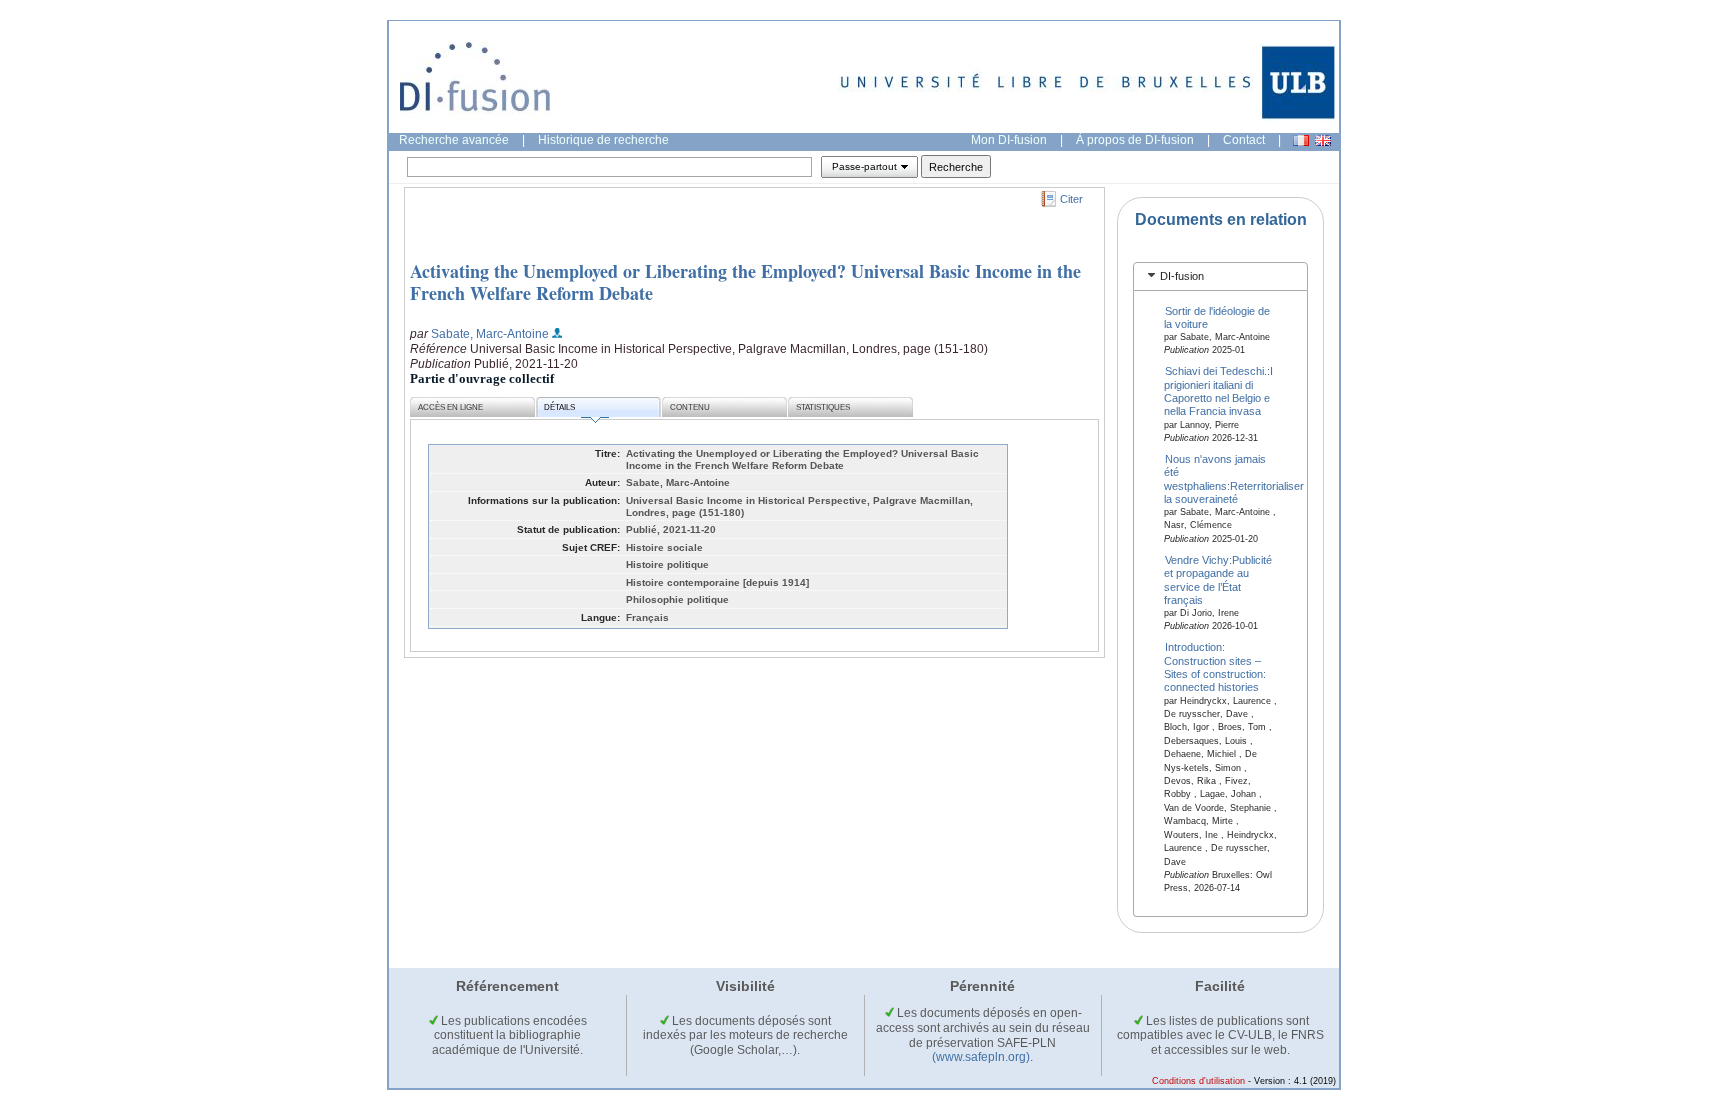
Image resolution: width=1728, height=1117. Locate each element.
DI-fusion (1182, 276)
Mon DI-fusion (1009, 140)
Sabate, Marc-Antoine (490, 334)
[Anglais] (1323, 140)
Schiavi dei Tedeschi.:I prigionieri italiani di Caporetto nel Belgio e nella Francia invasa (1219, 391)
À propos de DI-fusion (1135, 140)
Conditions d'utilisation (1198, 1081)
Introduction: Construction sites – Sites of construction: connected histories (1215, 667)
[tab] (1220, 276)
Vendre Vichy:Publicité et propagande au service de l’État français (1218, 579)
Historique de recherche (603, 140)
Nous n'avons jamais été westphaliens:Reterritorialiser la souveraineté (1234, 478)
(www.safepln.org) (981, 1057)
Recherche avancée (454, 140)
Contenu (690, 407)
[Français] (1301, 140)
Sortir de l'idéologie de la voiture (1217, 316)
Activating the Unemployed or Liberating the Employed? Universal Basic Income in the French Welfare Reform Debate (745, 282)
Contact (1244, 140)
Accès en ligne (450, 407)
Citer (1071, 199)
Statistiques (823, 407)
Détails (559, 407)
